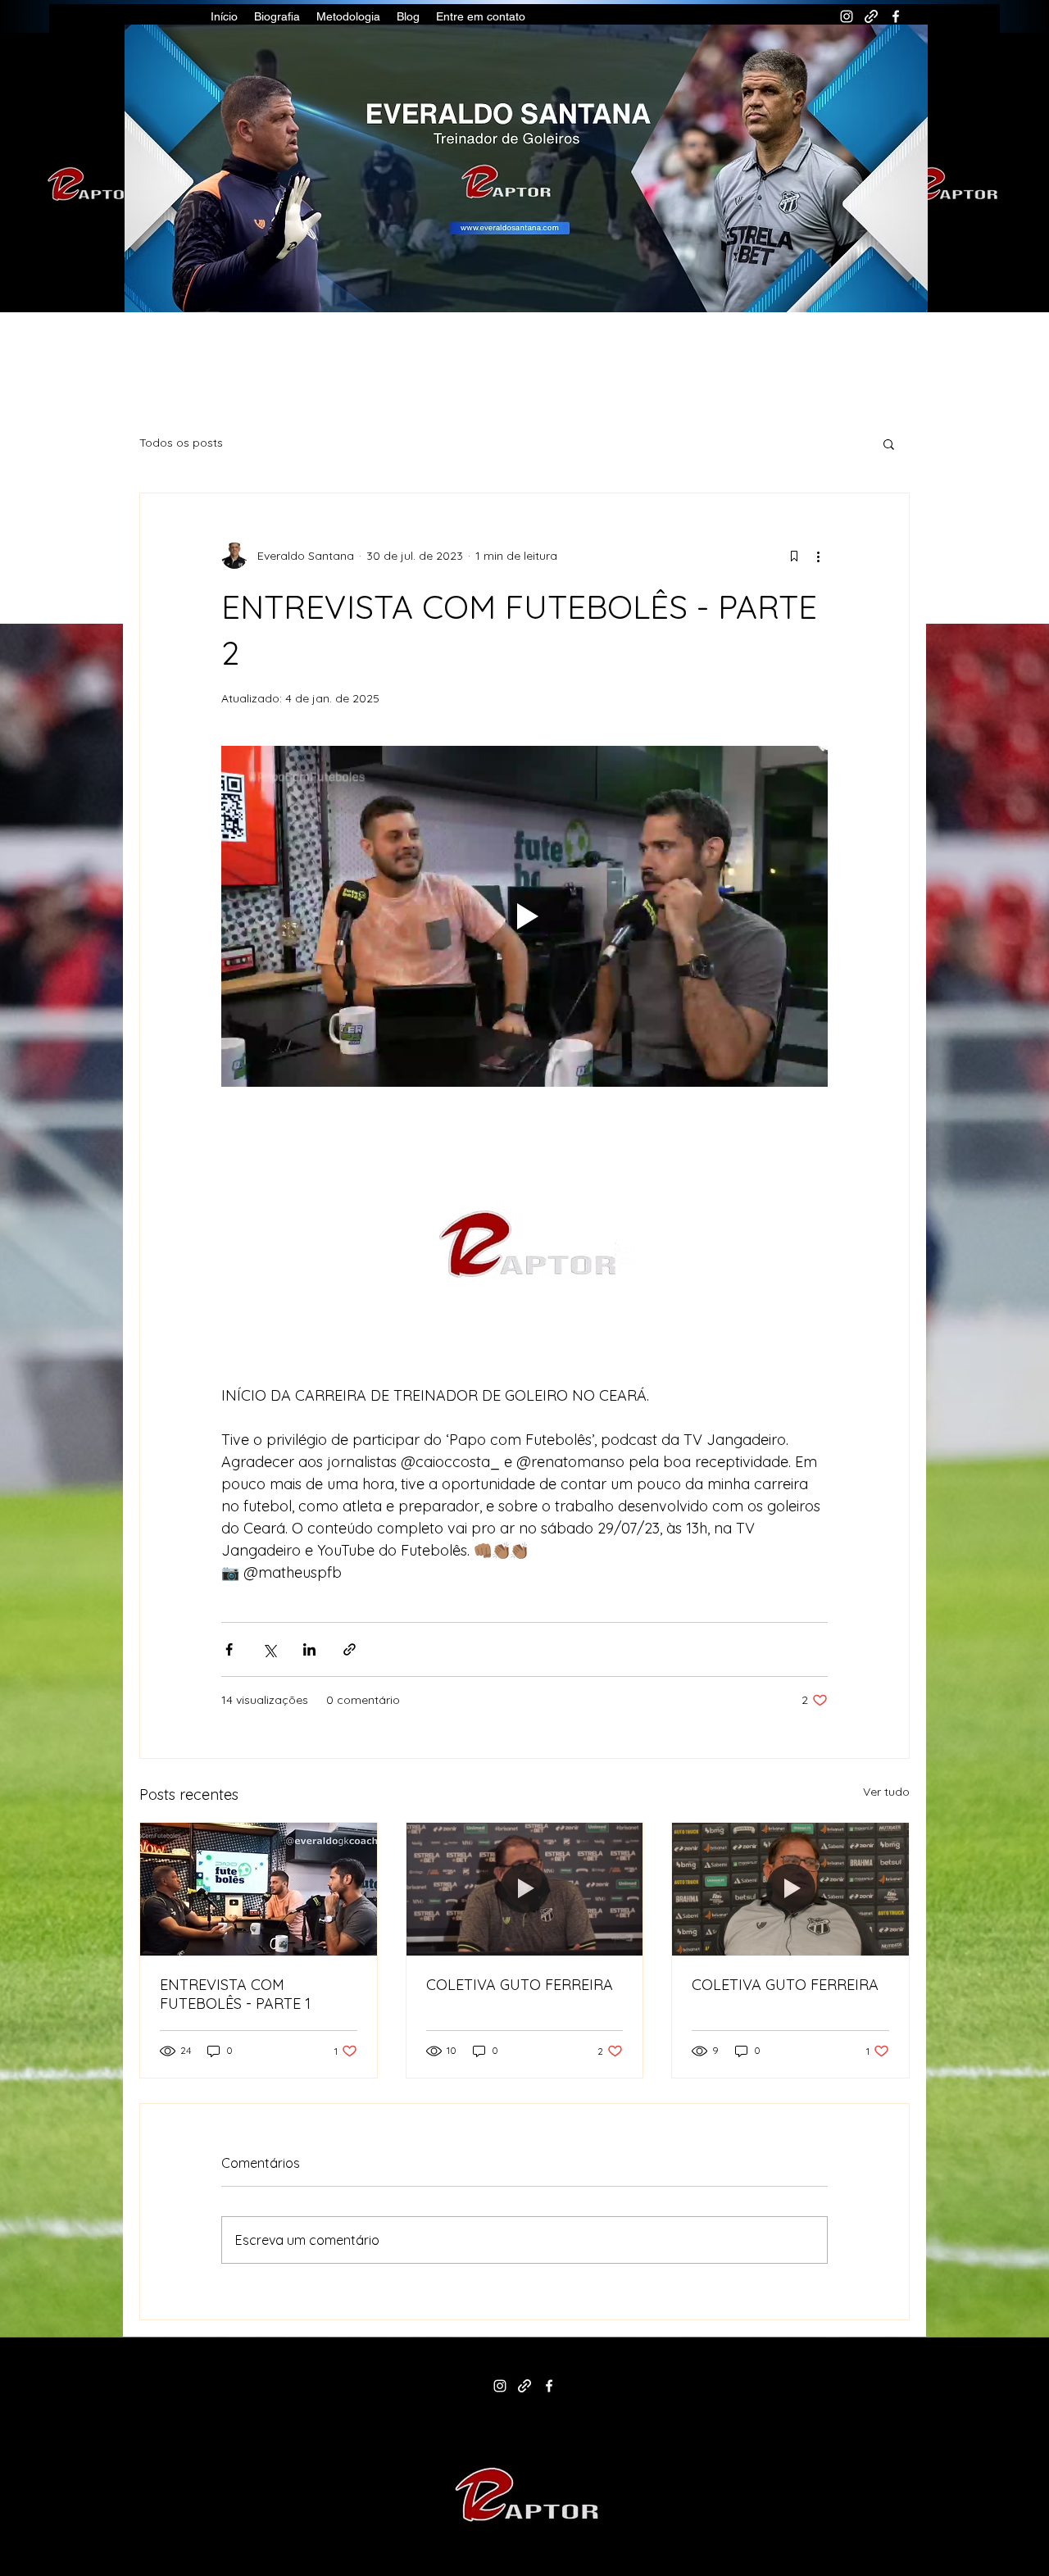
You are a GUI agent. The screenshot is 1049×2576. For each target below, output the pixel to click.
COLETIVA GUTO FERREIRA (520, 1985)
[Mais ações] (818, 556)
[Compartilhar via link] (350, 1649)
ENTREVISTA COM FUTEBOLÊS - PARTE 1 (235, 1994)
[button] (889, 443)
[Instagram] (847, 16)
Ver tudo (886, 1792)
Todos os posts (181, 443)
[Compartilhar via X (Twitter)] (269, 1649)
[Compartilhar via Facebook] (229, 1649)
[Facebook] (896, 16)
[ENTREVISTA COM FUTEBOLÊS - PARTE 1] (259, 1889)
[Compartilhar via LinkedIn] (309, 1649)
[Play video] (524, 916)
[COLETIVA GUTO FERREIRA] (525, 1889)
